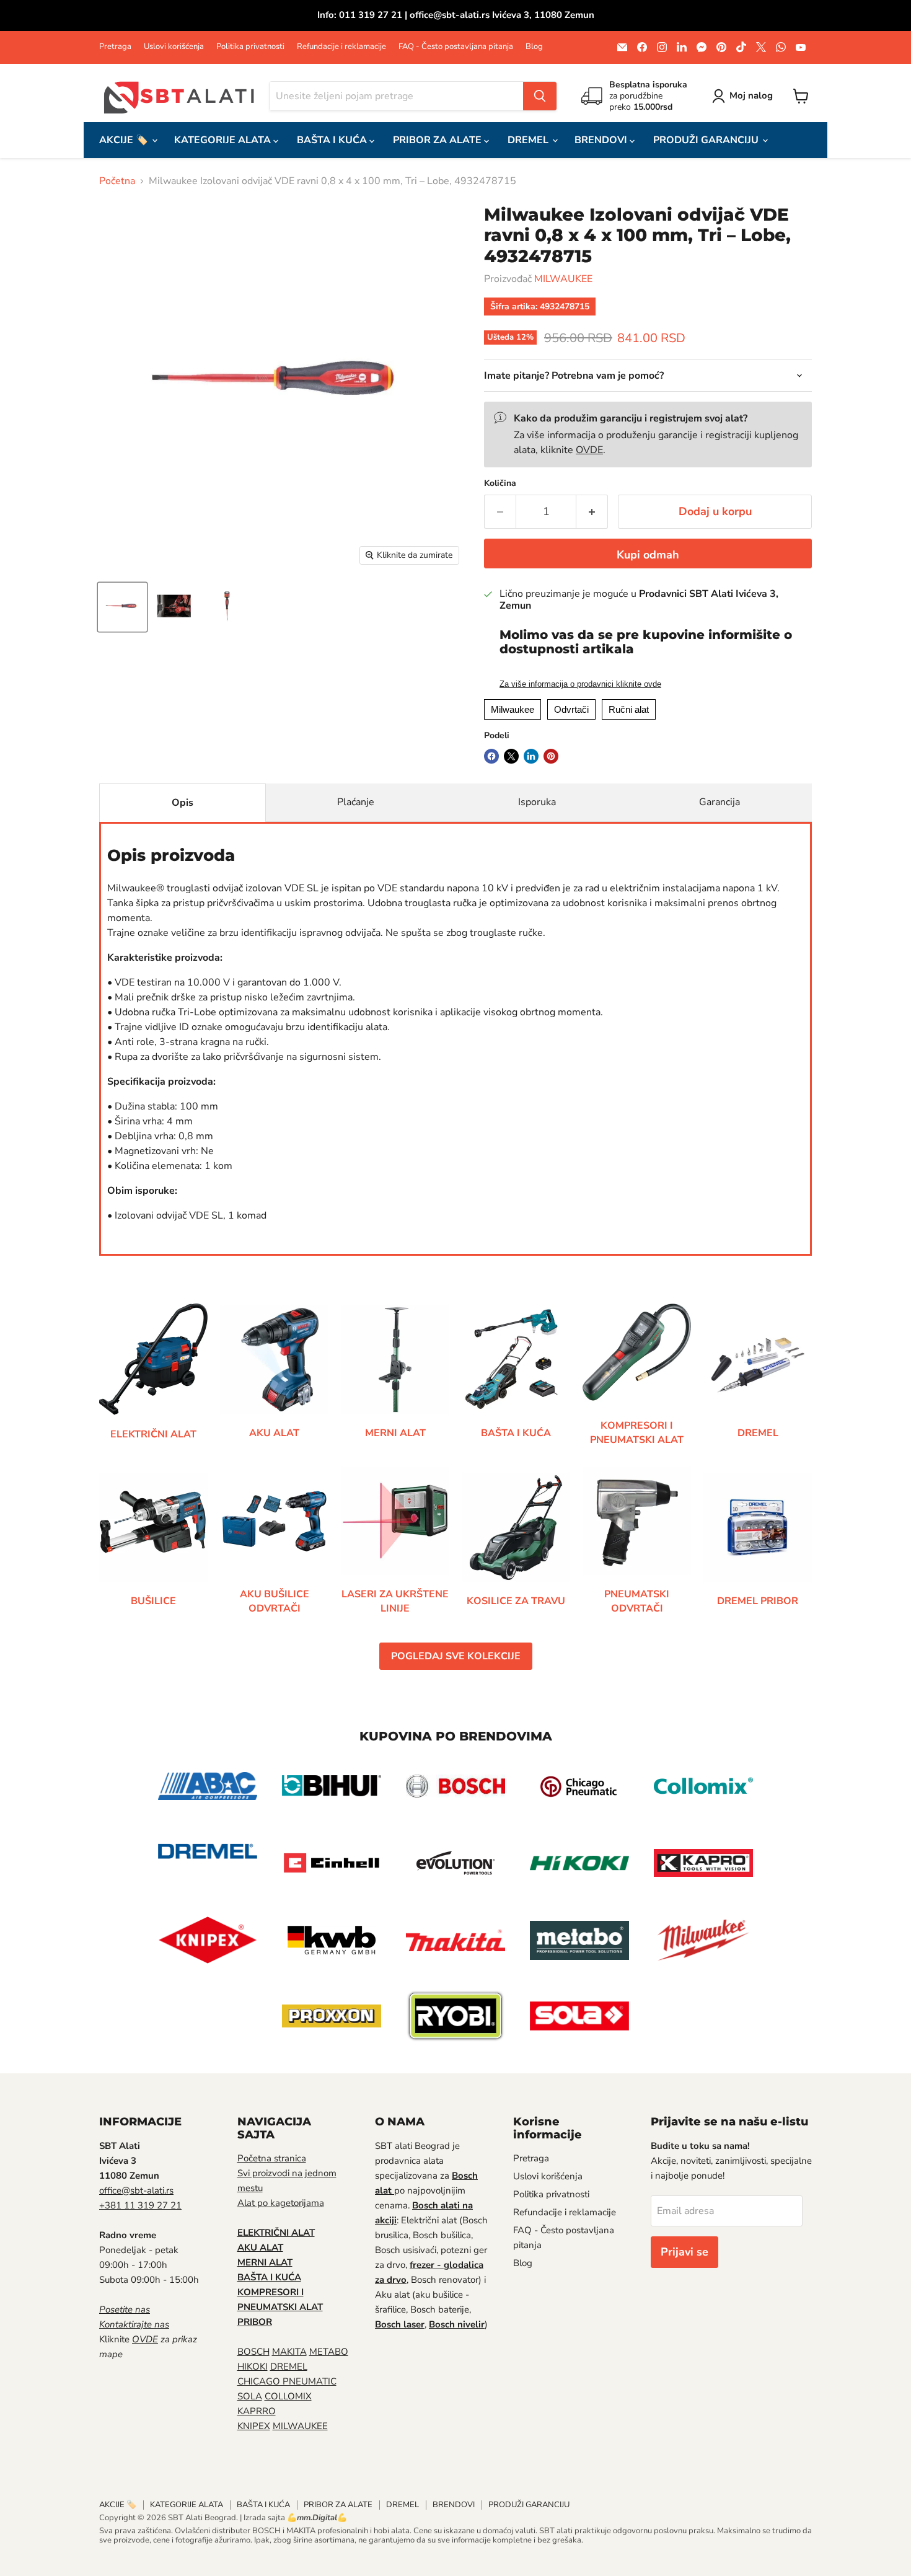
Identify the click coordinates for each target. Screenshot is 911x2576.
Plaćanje (356, 802)
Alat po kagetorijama (281, 2203)
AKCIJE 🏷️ (125, 140)
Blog (534, 47)
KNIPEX (254, 2426)
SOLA (250, 2396)
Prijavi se (684, 2252)
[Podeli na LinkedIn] (531, 756)
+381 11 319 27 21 (140, 2205)
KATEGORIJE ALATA (224, 140)
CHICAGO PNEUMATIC (287, 2381)
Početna (117, 181)
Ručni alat (629, 709)
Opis (183, 803)
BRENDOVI (602, 140)
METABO (329, 2352)
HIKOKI (253, 2366)
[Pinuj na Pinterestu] (551, 756)
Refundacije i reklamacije (341, 47)
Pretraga (115, 47)
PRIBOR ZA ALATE (438, 140)
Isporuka (537, 802)
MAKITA (289, 2352)
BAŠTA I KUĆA (333, 140)
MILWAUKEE (563, 279)
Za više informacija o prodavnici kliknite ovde (580, 684)
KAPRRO (257, 2411)
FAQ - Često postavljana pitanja (456, 47)
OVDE (589, 450)
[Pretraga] (540, 96)
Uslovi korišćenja (174, 47)
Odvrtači (571, 709)
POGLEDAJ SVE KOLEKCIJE (456, 1656)
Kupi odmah (648, 555)
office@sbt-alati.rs (136, 2190)
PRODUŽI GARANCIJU (707, 140)
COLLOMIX (288, 2396)
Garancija (720, 802)
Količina (500, 483)
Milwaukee (513, 709)
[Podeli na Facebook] (491, 756)
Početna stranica (272, 2158)
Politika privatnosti (250, 47)
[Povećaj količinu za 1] (592, 512)
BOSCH (253, 2352)
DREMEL (529, 140)
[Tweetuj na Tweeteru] (511, 756)
